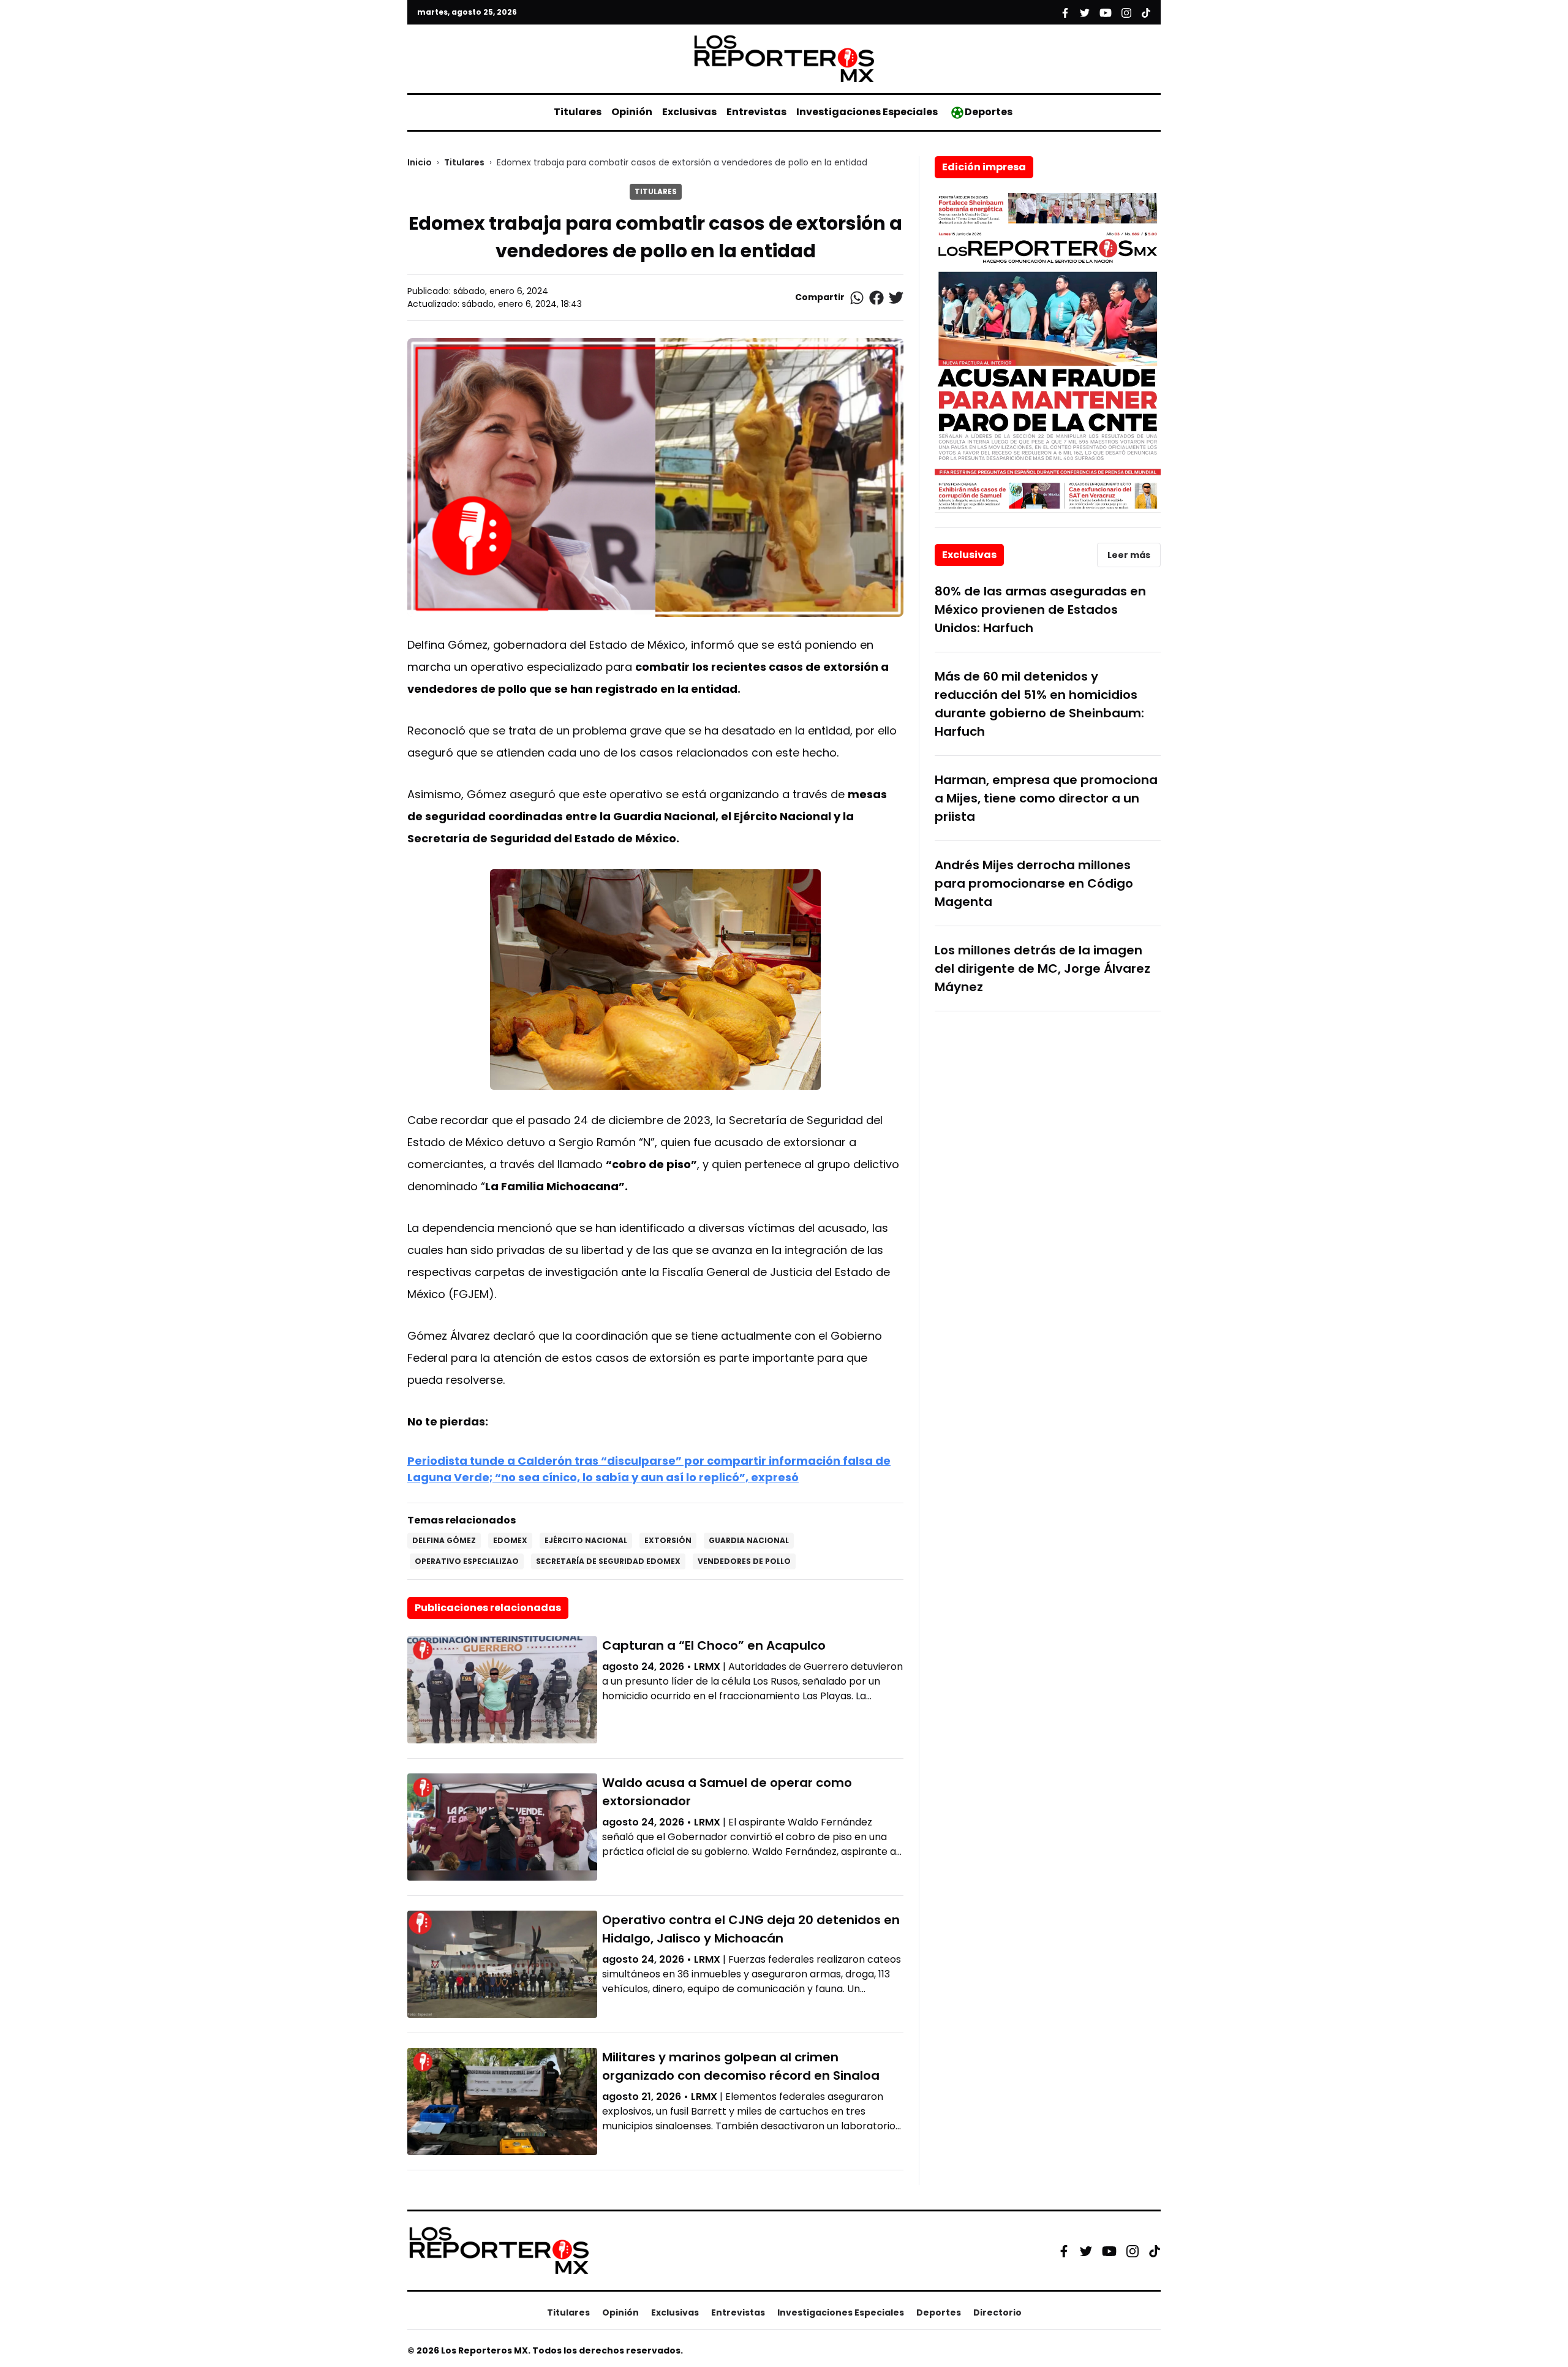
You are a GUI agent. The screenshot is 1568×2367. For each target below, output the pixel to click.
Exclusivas (689, 112)
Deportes (989, 112)
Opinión (632, 112)
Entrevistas (756, 112)
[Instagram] (1133, 2251)
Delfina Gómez (444, 1540)
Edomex (510, 1540)
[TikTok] (1155, 2251)
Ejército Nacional (586, 1540)
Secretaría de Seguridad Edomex (608, 1561)
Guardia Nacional (749, 1540)
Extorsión (668, 1540)
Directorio (997, 2312)
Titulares (578, 112)
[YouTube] (1109, 2251)
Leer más (1129, 555)
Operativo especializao (467, 1561)
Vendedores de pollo (744, 1561)
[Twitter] (1086, 2251)
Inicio (420, 162)
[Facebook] (1064, 2251)
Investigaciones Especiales (867, 112)
